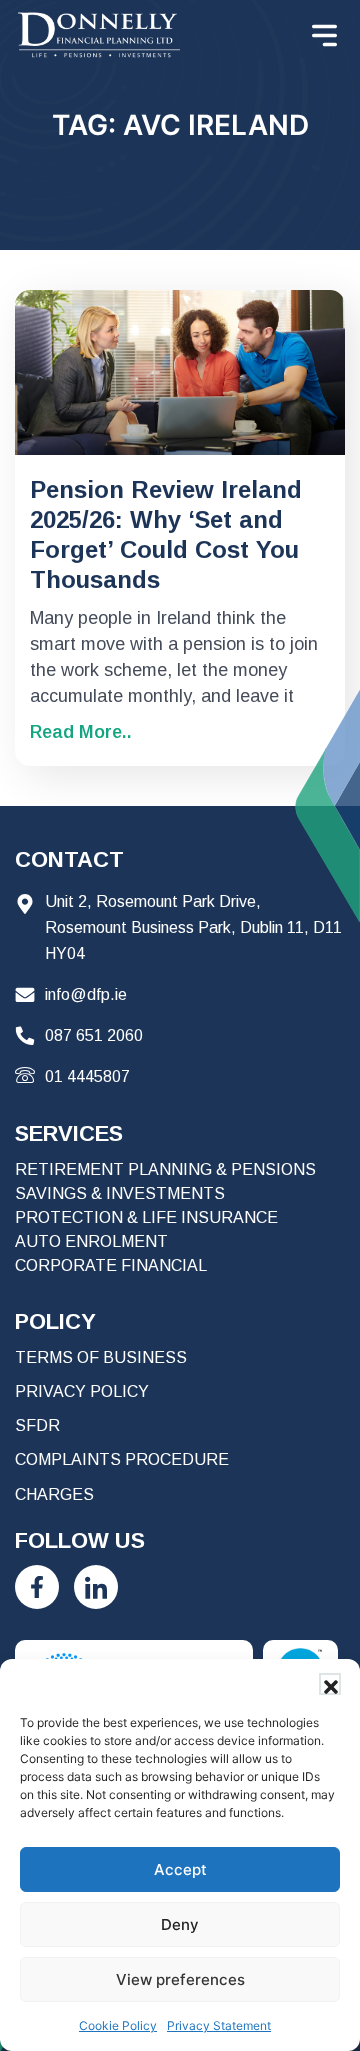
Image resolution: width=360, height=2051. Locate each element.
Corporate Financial (111, 1265)
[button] (330, 1684)
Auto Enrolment (91, 1241)
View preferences (180, 1979)
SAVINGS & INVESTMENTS (120, 1193)
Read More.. (81, 732)
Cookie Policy (118, 2025)
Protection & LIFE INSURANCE (146, 1217)
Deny (180, 1924)
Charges (54, 1494)
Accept (180, 1869)
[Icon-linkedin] (96, 1587)
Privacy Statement (219, 2025)
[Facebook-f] (37, 1587)
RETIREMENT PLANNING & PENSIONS (165, 1169)
